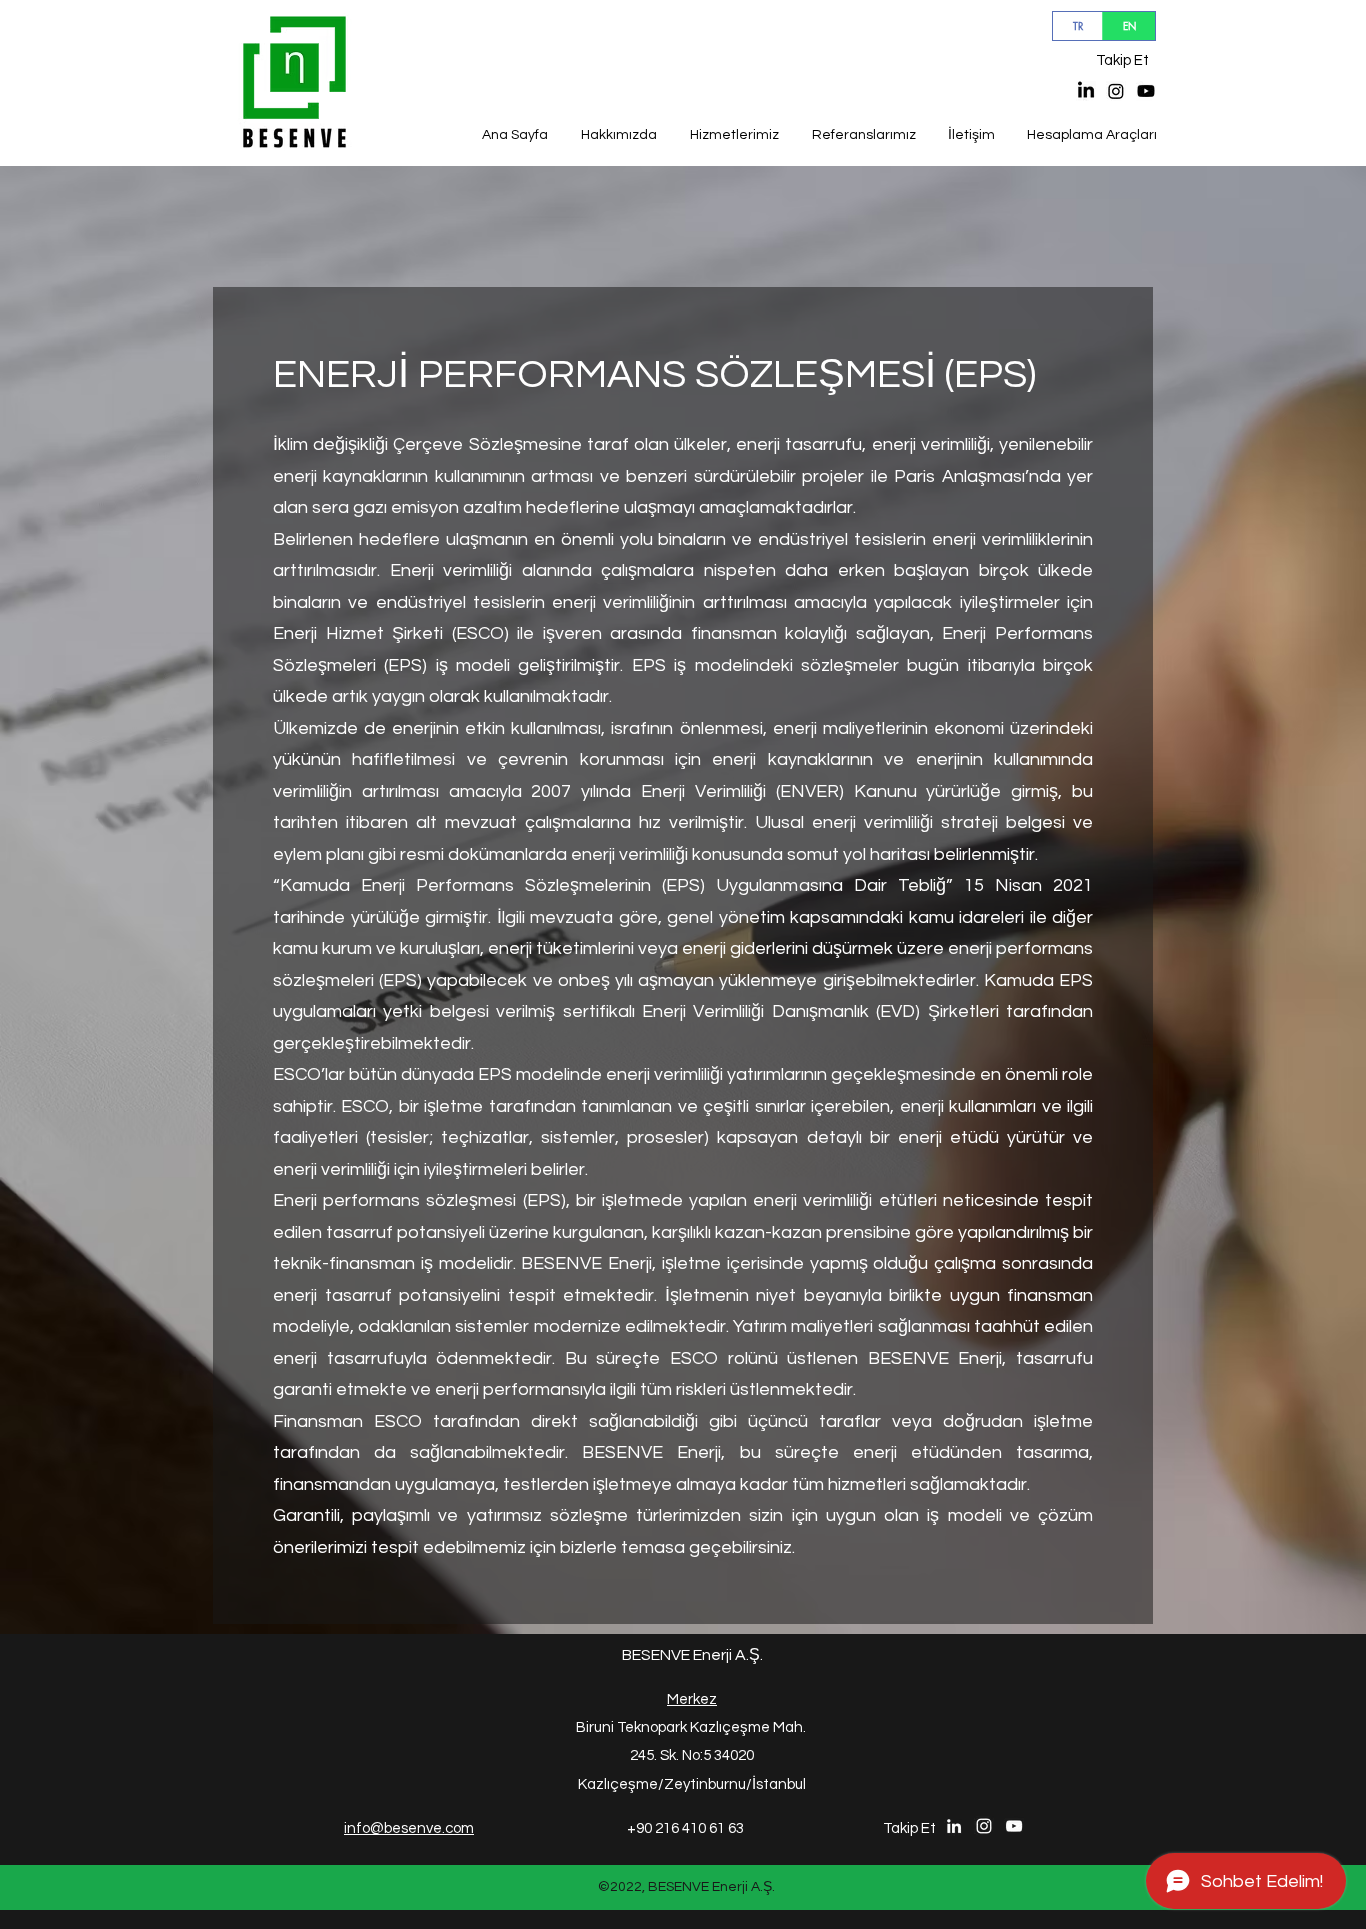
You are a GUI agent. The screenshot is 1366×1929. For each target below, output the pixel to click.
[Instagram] (1116, 91)
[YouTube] (1146, 91)
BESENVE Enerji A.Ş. (692, 1655)
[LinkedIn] (1086, 91)
